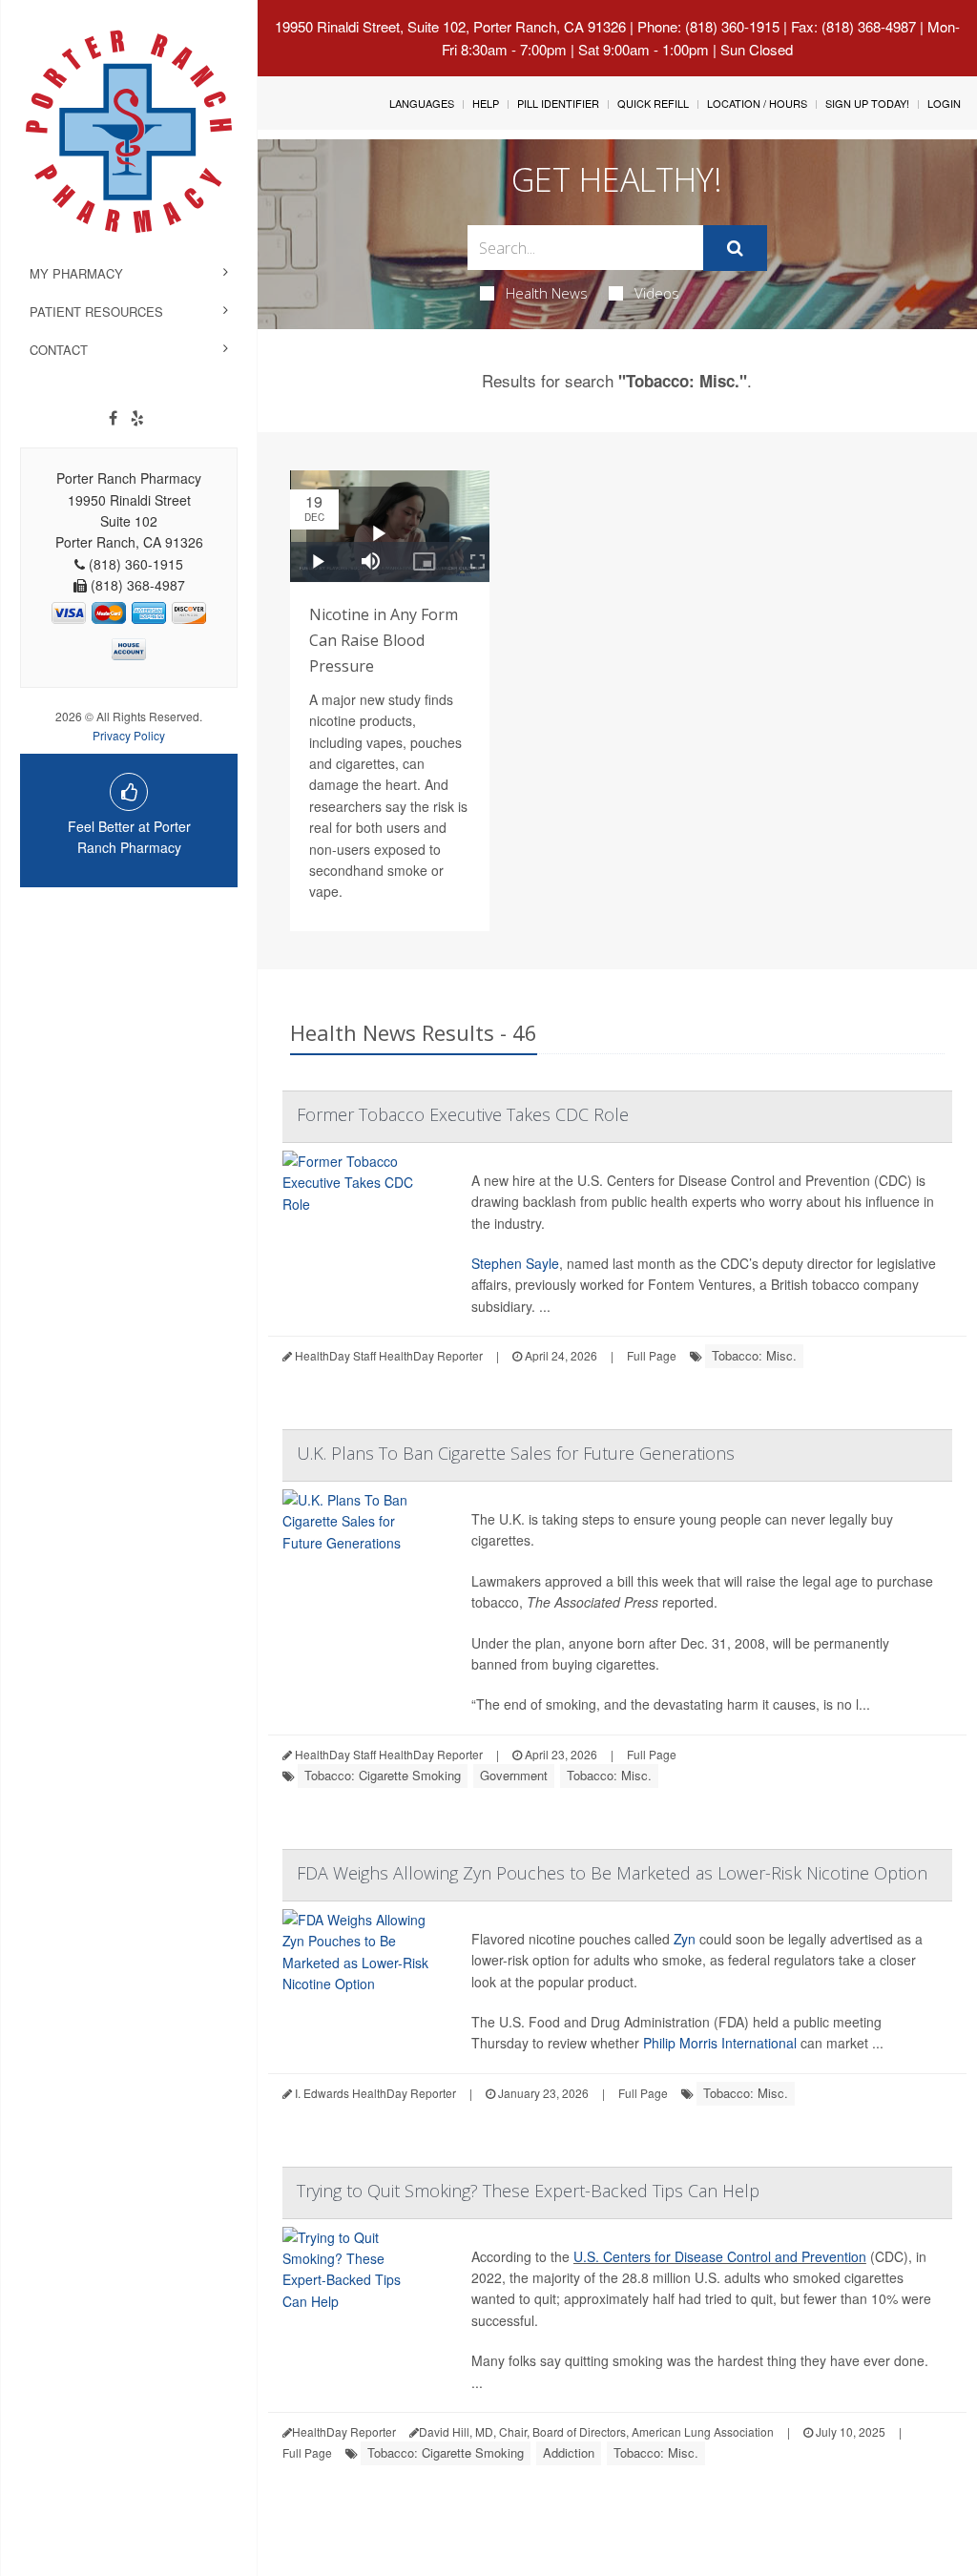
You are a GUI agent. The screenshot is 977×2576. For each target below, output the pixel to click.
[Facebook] (113, 418)
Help (486, 103)
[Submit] (735, 248)
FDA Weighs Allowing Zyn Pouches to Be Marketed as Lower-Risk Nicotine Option (612, 1873)
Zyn (685, 1939)
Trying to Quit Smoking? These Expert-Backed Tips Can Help (528, 2191)
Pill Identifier (558, 103)
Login (944, 103)
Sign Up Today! (867, 103)
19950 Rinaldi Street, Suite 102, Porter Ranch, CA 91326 (450, 26)
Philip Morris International (720, 2043)
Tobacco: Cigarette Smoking (383, 1775)
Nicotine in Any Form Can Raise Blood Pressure (384, 640)
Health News (547, 293)
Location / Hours (757, 103)
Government (514, 1775)
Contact (59, 350)
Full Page (652, 1355)
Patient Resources (96, 312)
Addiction (569, 2452)
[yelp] (137, 418)
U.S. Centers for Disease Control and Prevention (720, 2256)
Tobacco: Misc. (754, 1355)
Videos (657, 293)
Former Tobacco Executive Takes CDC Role (463, 1114)
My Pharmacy (76, 273)
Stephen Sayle (515, 1263)
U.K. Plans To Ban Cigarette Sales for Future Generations (516, 1453)
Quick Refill (653, 103)
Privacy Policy (129, 735)
